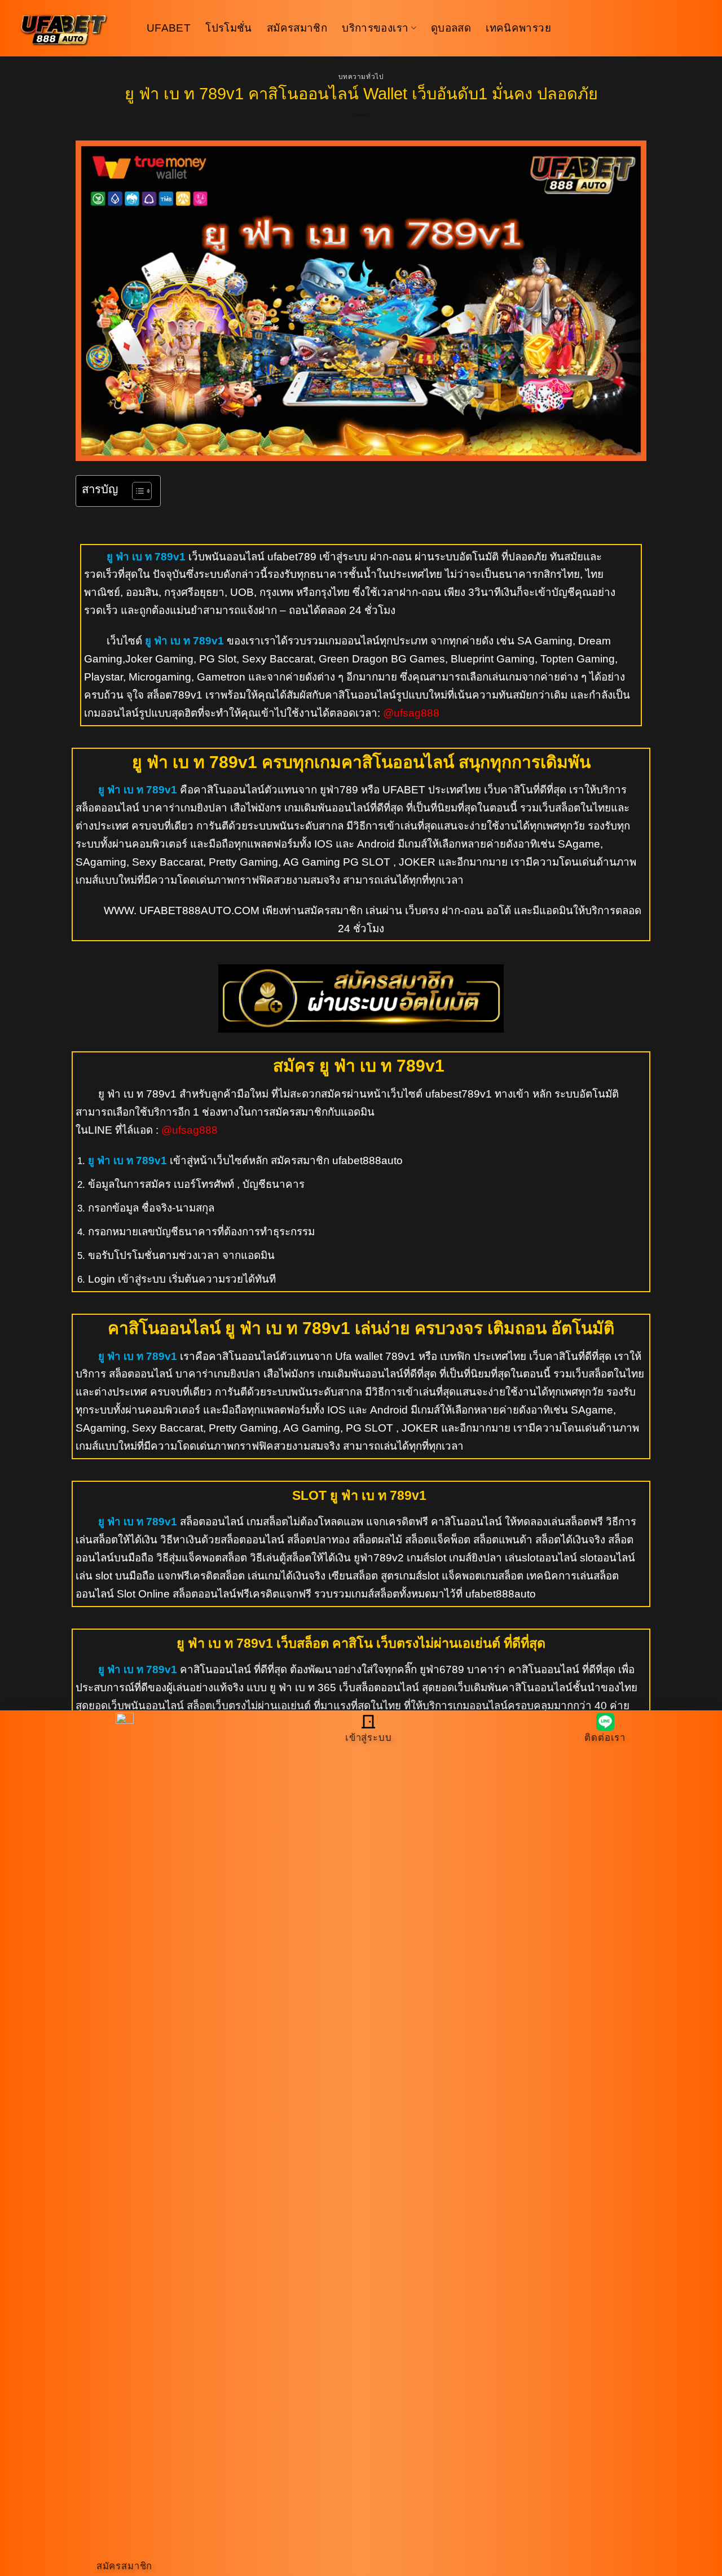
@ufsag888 (411, 713)
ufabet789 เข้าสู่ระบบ (317, 557)
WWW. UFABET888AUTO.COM (182, 910)
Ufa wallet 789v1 (375, 1356)
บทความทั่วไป (361, 77)
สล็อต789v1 (175, 695)
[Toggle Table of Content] (136, 491)
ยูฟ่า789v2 (379, 1558)
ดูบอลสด (451, 28)
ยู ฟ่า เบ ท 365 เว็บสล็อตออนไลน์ (344, 1688)
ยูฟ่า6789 (442, 1669)
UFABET (169, 28)
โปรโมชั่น (229, 28)
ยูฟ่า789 (339, 790)
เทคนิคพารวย (518, 28)
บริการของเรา (375, 28)
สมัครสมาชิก (297, 28)
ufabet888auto (366, 1160)
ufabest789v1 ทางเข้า (477, 1094)
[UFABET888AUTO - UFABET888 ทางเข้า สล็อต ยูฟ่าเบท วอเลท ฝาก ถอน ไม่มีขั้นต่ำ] (73, 28)
